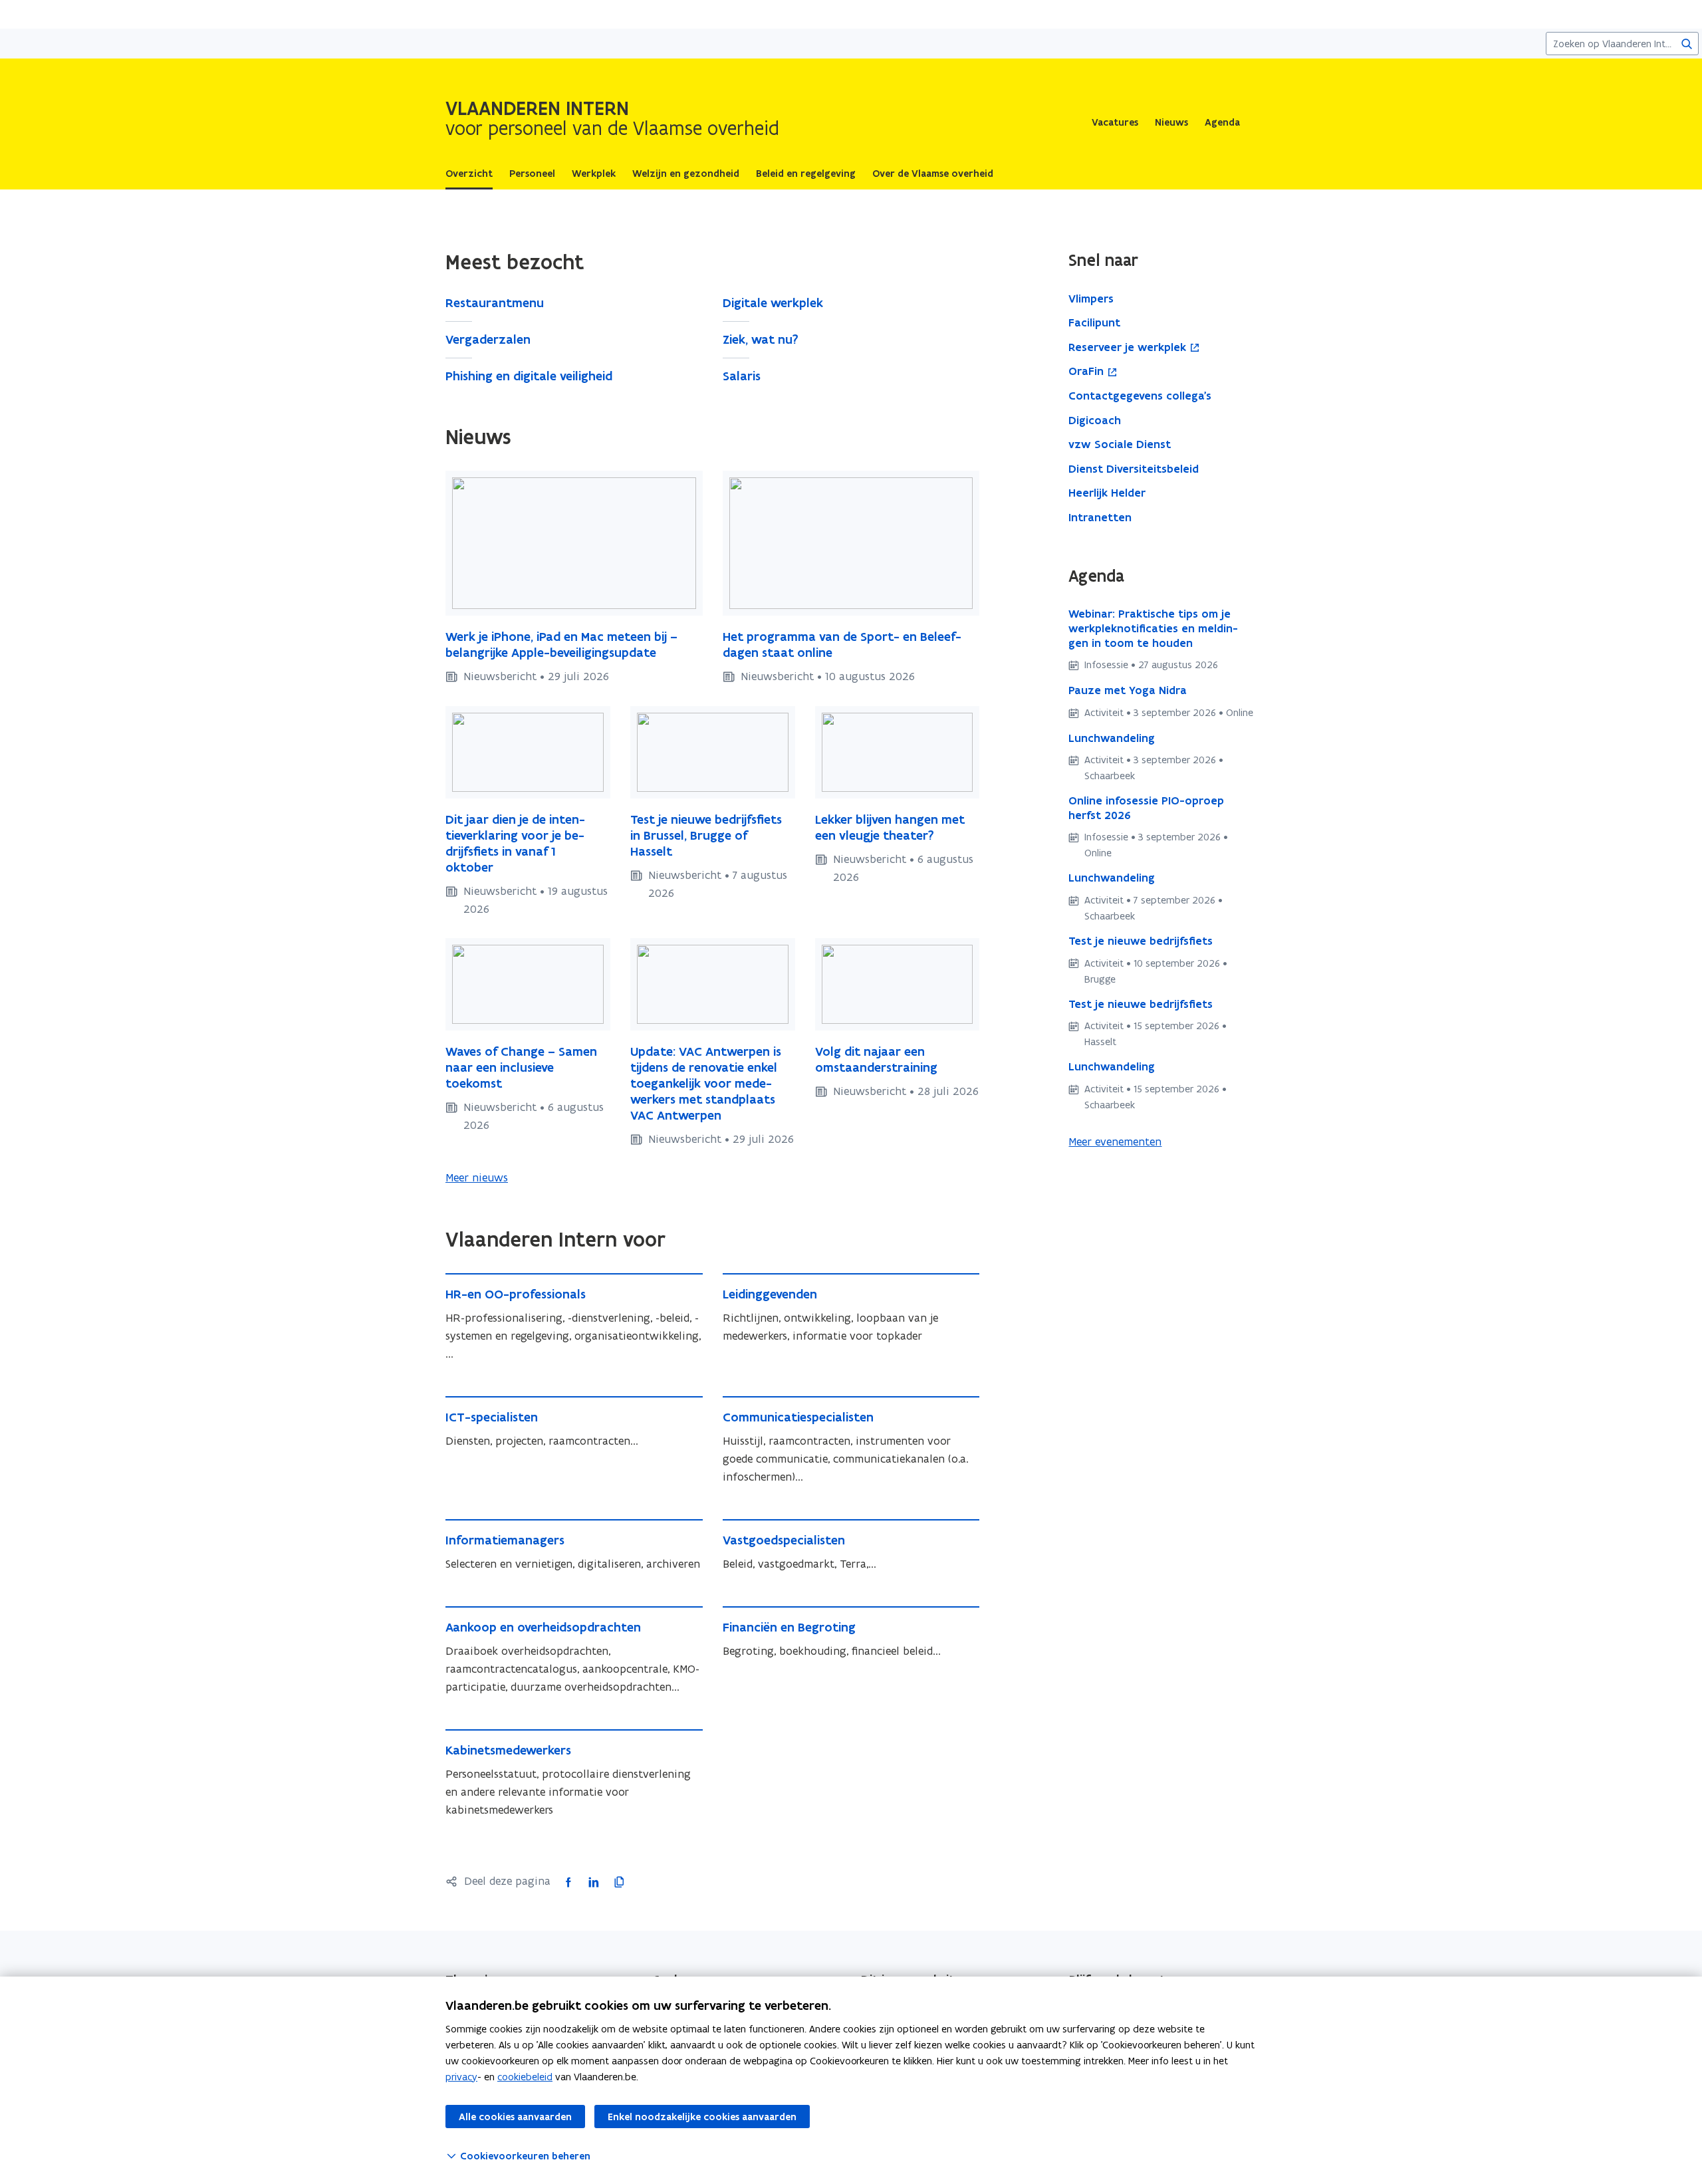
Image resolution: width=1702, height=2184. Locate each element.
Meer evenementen (1115, 1142)
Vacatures (1115, 122)
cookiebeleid (525, 2077)
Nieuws (1171, 122)
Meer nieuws (477, 1177)
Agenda (1222, 122)
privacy (461, 2077)
